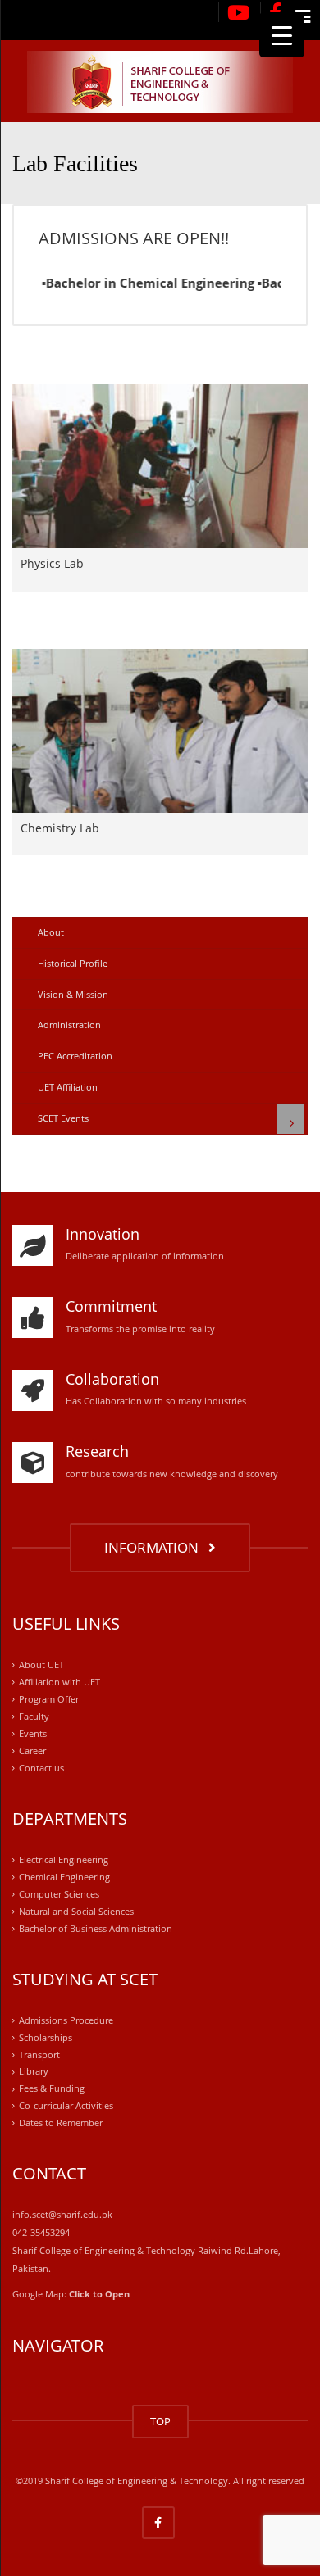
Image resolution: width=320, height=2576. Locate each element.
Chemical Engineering (64, 1877)
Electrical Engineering (64, 1859)
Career (32, 1751)
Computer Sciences (59, 1894)
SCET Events (63, 1118)
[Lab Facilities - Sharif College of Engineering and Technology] (160, 81)
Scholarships (46, 2037)
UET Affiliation (68, 1087)
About (51, 932)
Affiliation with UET (59, 1682)
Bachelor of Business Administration (96, 1928)
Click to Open (99, 2294)
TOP (160, 2421)
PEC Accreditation (75, 1056)
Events (33, 1733)
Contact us (41, 1768)
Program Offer (49, 1699)
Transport (39, 2054)
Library (34, 2072)
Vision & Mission (73, 994)
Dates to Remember (61, 2123)
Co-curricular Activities (66, 2106)
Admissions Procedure (66, 2020)
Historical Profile (73, 963)
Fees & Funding (52, 2089)
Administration (69, 1025)
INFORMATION (155, 1547)
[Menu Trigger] (282, 35)
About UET (41, 1664)
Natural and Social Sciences (76, 1911)
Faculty (34, 1716)
